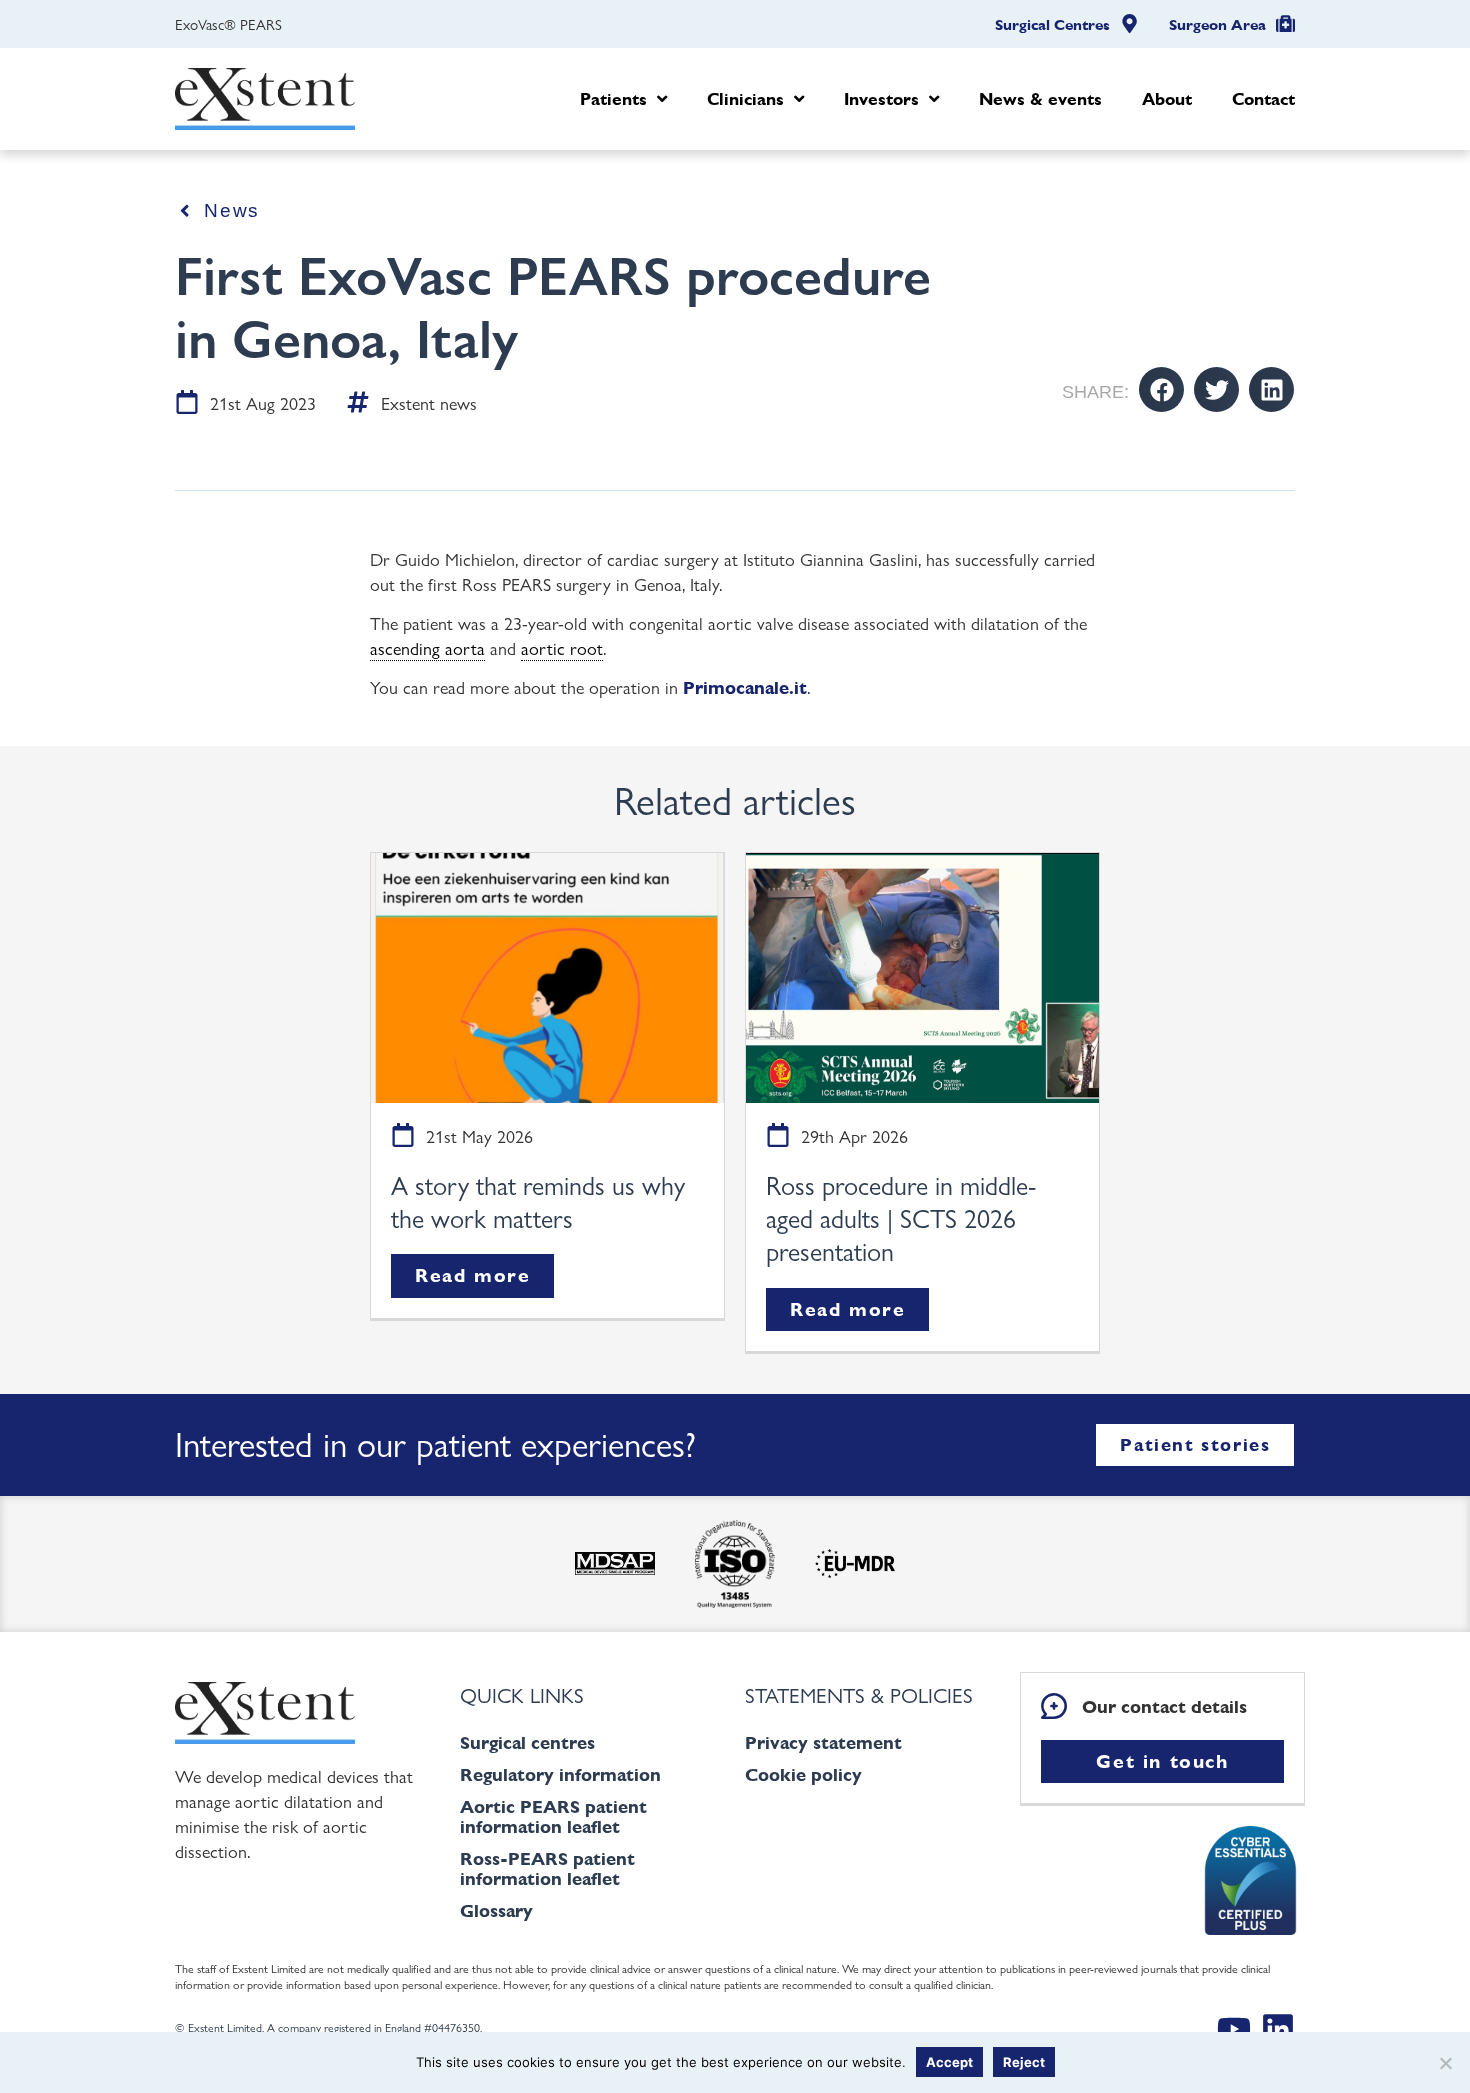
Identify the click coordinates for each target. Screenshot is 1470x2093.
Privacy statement (823, 1742)
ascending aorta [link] (427, 647)
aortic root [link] (562, 647)
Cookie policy (803, 1774)
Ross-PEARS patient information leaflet (547, 1868)
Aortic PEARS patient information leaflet (553, 1816)
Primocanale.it (745, 687)
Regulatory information (560, 1774)
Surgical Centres (1052, 25)
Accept (949, 2062)
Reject (1024, 2062)
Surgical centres (527, 1742)
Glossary (496, 1910)
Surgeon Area (1217, 25)
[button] (1161, 389)
